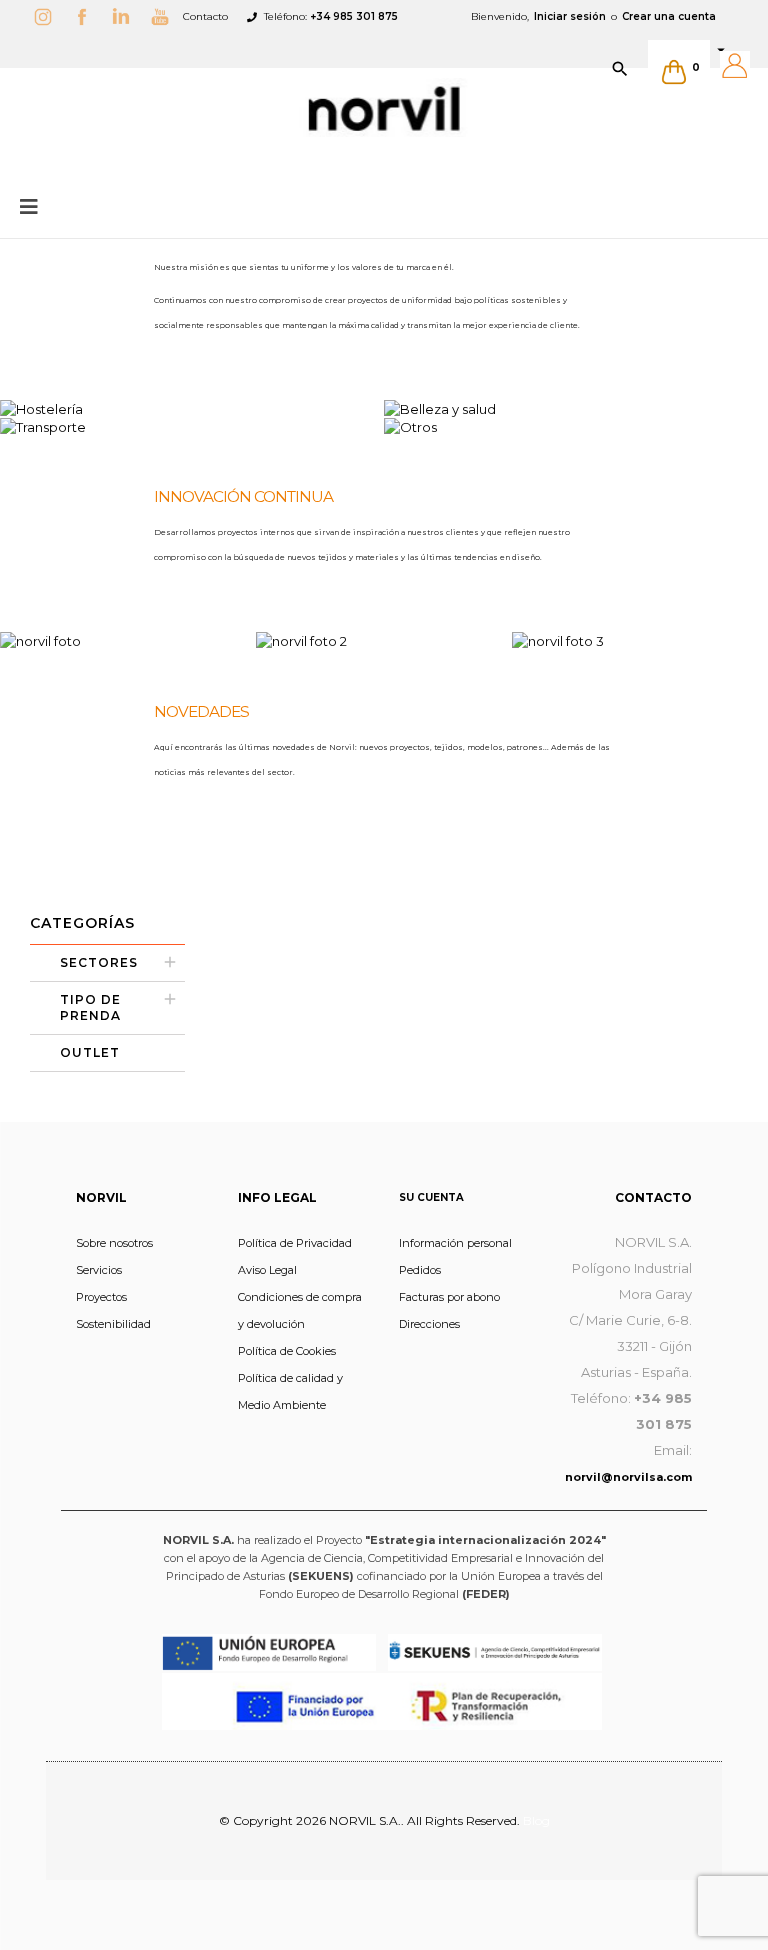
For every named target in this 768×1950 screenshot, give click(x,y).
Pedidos (420, 1270)
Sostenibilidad (113, 1324)
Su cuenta (431, 1197)
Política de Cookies (287, 1351)
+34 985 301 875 (354, 16)
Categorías (82, 923)
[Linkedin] (126, 16)
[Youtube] (165, 16)
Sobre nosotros (114, 1243)
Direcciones (429, 1324)
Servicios (99, 1270)
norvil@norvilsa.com (628, 1477)
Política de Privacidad (295, 1243)
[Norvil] (384, 109)
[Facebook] (87, 16)
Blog (536, 1820)
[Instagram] (48, 16)
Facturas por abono (449, 1297)
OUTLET (90, 1052)
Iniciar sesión (570, 16)
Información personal (455, 1243)
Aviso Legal (267, 1270)
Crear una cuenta (669, 16)
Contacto (205, 16)
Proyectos (101, 1297)
